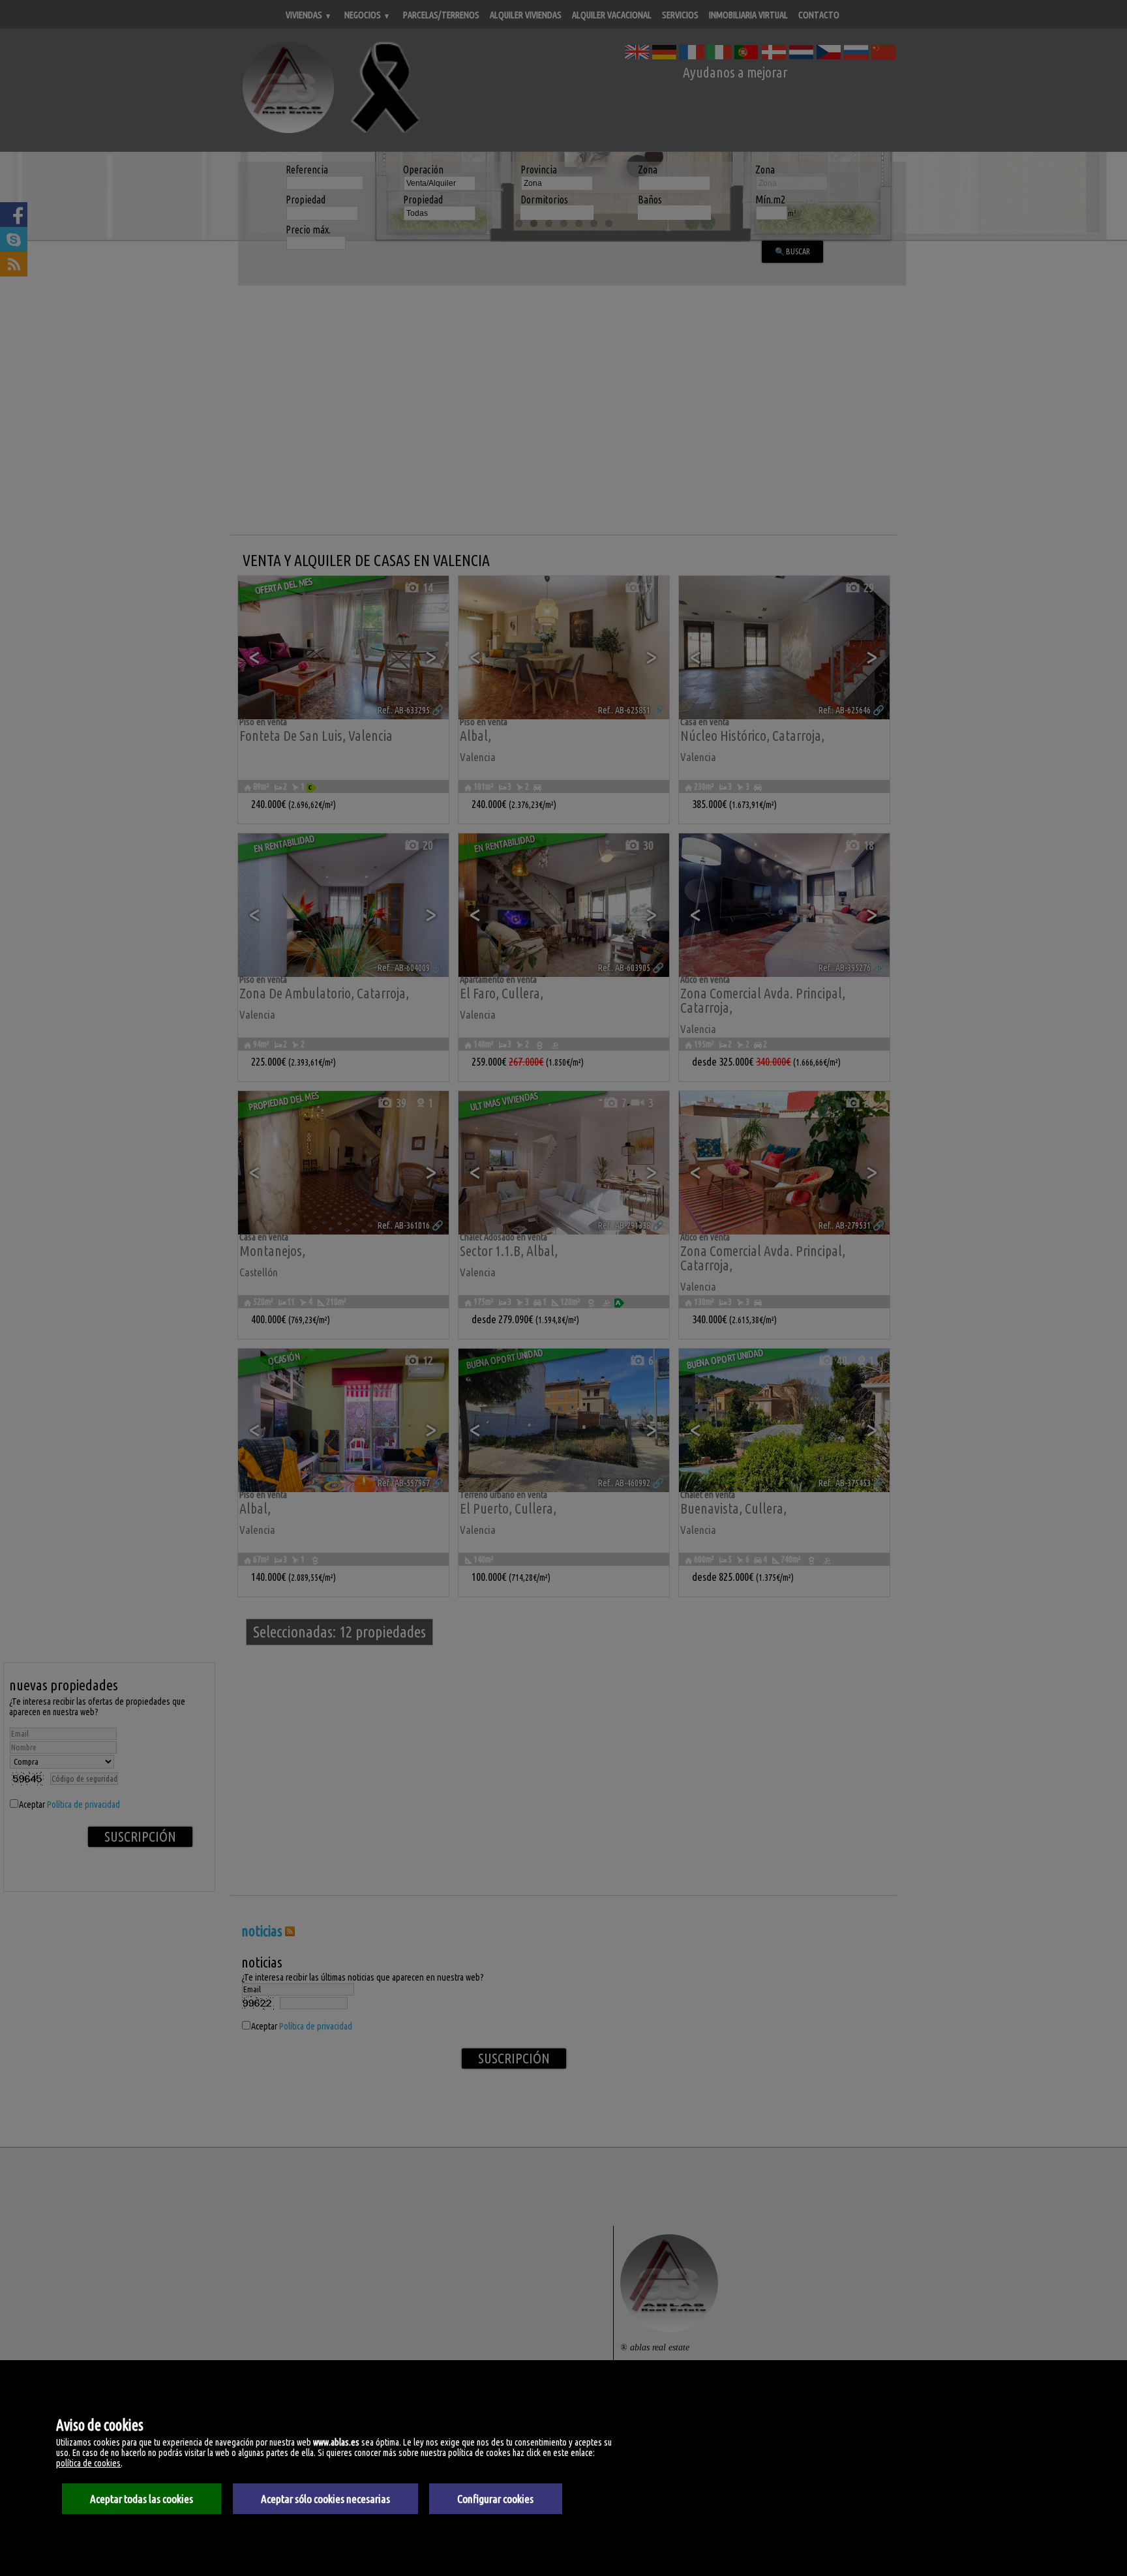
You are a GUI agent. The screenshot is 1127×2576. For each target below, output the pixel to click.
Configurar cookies (495, 2499)
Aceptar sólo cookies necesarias (325, 2499)
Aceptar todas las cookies (142, 2499)
